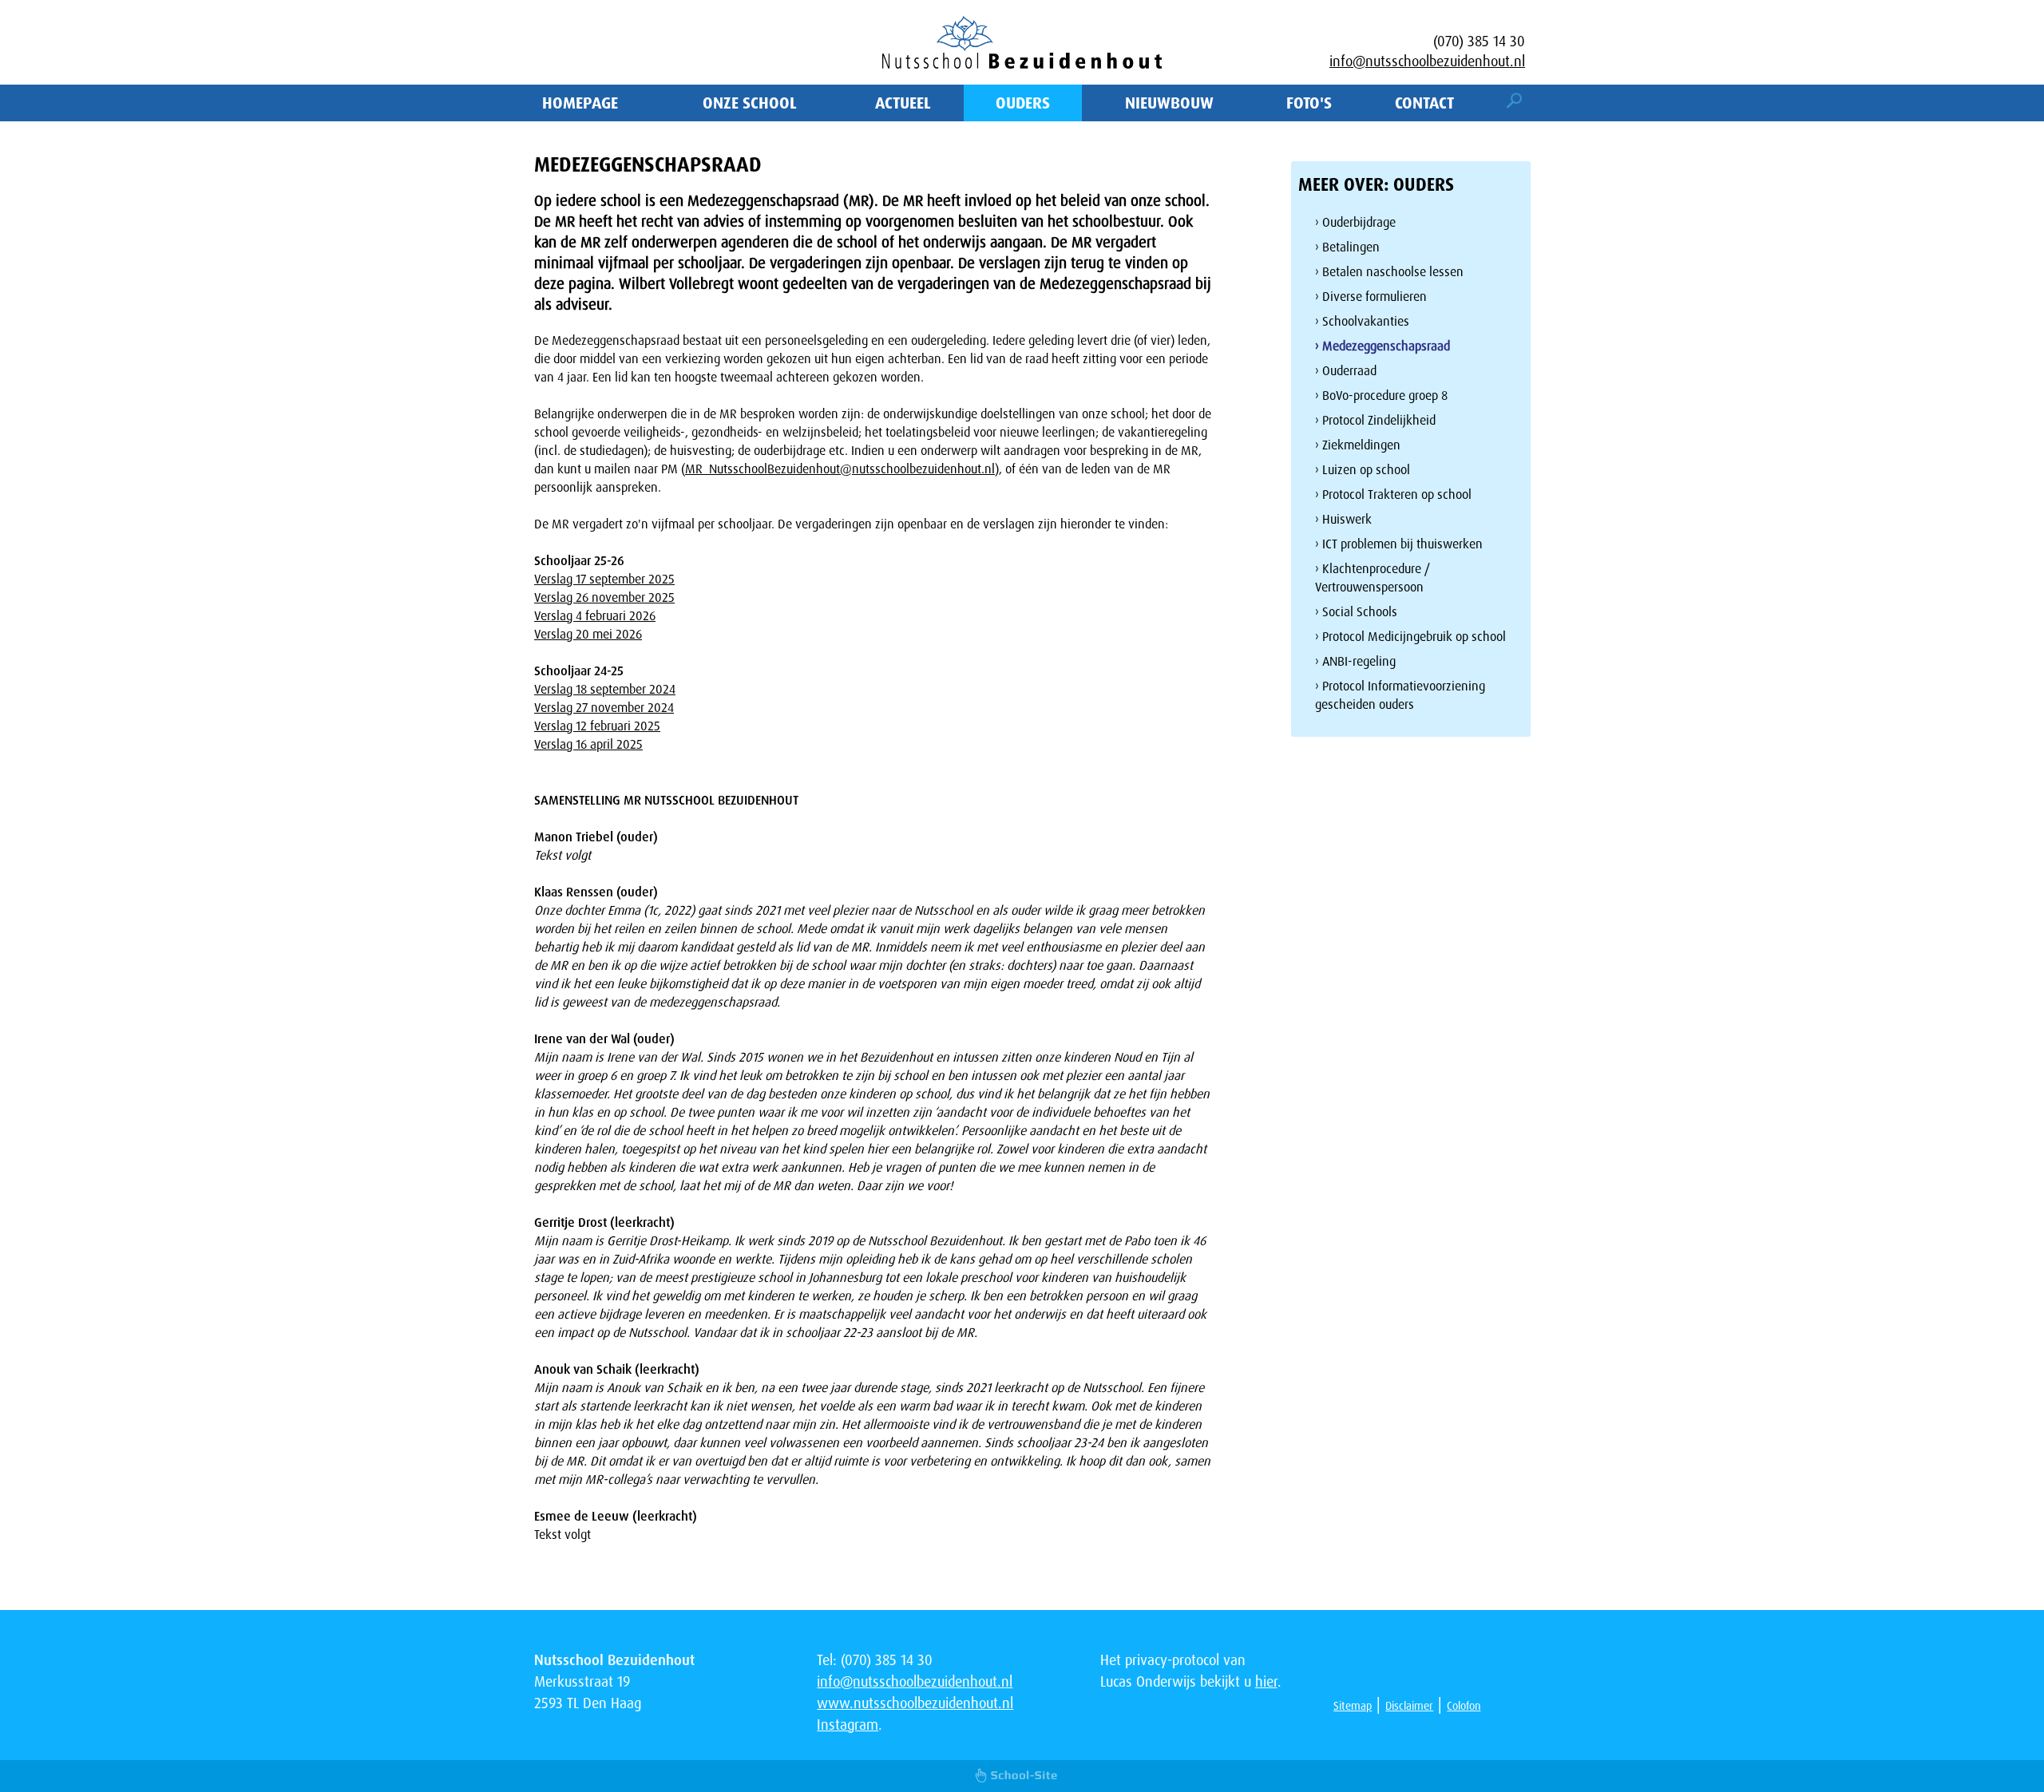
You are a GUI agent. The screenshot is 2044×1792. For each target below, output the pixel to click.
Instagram (848, 1725)
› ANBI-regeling (1355, 661)
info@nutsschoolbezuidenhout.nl (1427, 61)
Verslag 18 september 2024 (605, 689)
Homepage (580, 103)
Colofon (1464, 1706)
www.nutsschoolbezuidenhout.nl (915, 1703)
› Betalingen (1347, 247)
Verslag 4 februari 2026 (595, 616)
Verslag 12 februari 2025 (597, 726)
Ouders (1023, 103)
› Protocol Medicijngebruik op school (1410, 637)
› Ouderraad (1346, 371)
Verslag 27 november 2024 (604, 708)
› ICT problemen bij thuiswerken (1399, 544)
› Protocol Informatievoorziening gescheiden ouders (1400, 695)
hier (1266, 1682)
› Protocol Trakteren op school (1393, 494)
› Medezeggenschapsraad (1382, 346)
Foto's (1309, 103)
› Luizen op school (1363, 470)
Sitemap (1353, 1706)
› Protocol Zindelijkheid (1375, 420)
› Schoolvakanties (1362, 321)
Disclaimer (1409, 1706)
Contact (1424, 103)
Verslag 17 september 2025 (604, 579)
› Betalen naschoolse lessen (1389, 272)
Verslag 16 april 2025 (588, 744)
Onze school (750, 103)
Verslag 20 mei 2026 (588, 634)
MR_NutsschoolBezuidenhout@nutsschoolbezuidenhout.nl (840, 469)
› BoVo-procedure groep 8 (1381, 396)
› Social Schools (1356, 612)
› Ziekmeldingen (1358, 445)
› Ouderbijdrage (1355, 222)
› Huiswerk (1343, 519)
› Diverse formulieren (1371, 297)
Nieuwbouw (1169, 103)
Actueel (903, 103)
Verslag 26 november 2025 (604, 597)
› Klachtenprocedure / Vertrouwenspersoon (1373, 578)
